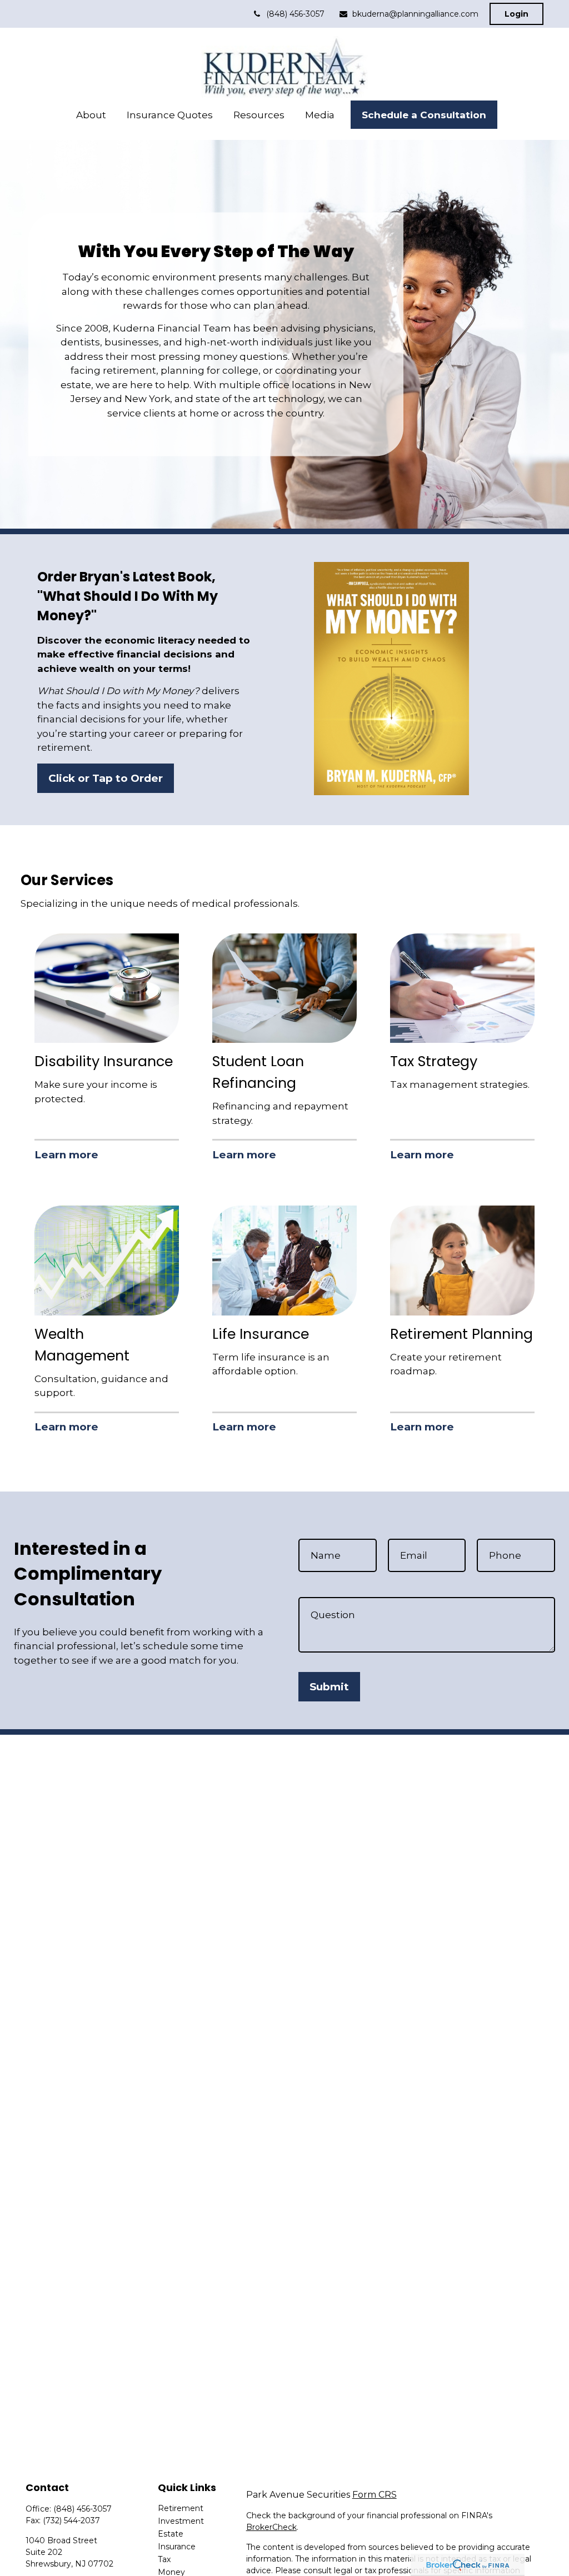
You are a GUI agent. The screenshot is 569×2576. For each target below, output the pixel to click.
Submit (329, 1687)
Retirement (181, 2508)
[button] (91, 115)
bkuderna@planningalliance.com (415, 14)
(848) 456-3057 (295, 14)
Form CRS (375, 2495)
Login (516, 14)
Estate (171, 2534)
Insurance (177, 2547)
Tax (164, 2559)
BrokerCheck (271, 2527)
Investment (181, 2521)
